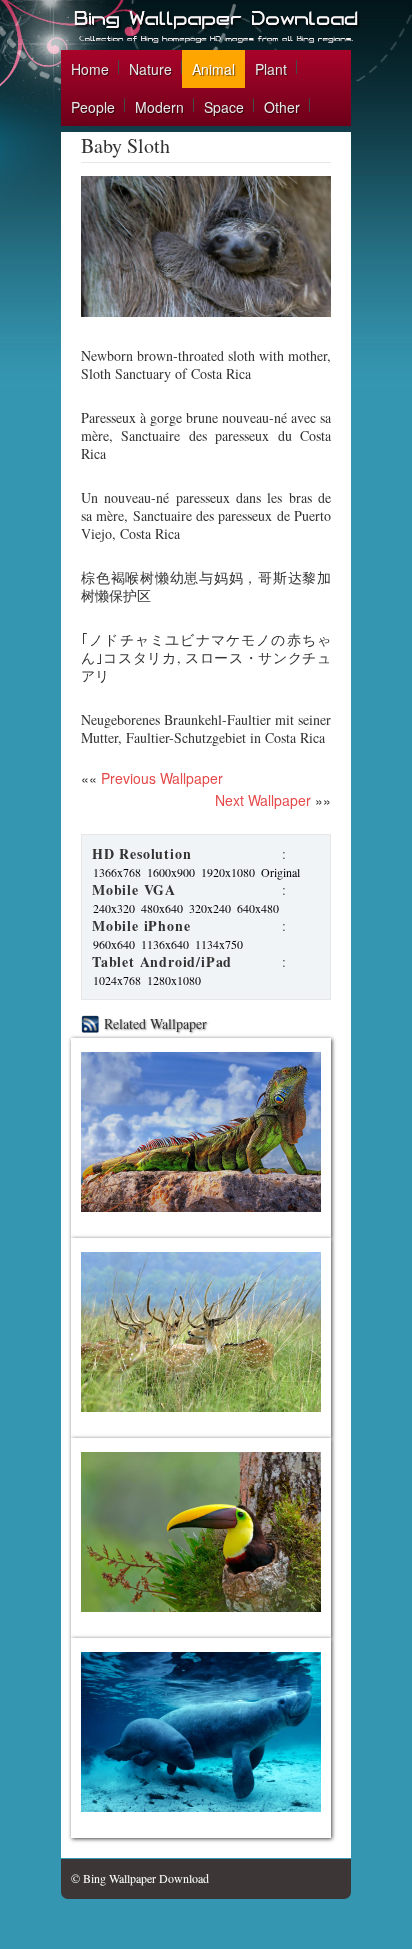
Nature (150, 69)
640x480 (258, 908)
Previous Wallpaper (160, 778)
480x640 (162, 908)
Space (224, 107)
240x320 (114, 908)
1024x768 (117, 980)
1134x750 (219, 944)
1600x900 (171, 872)
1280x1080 (174, 980)
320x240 (210, 908)
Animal (213, 69)
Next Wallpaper (263, 800)
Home (90, 69)
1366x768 (117, 872)
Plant (271, 69)
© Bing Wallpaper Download (140, 1878)
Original (280, 872)
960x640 (114, 944)
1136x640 (165, 944)
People (93, 107)
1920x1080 (228, 872)
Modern (159, 107)
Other (282, 107)
